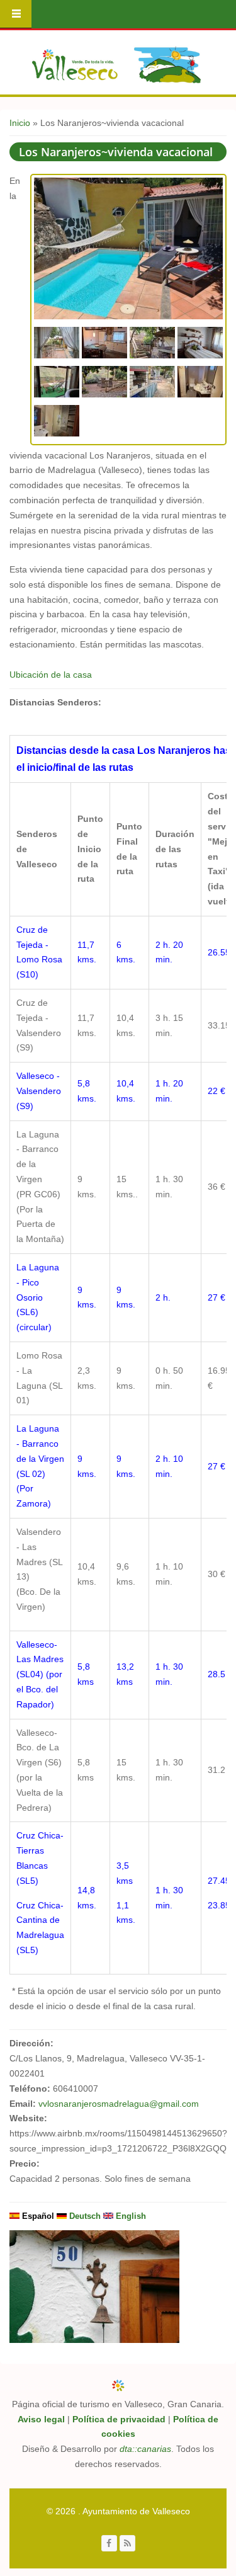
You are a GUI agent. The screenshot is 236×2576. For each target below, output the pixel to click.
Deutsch (84, 2216)
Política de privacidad (119, 2419)
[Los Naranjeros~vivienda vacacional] (128, 316)
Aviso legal (41, 2419)
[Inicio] (116, 65)
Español (37, 2216)
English (130, 2216)
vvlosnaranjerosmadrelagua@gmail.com (119, 2104)
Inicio (20, 123)
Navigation (16, 14)
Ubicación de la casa (51, 675)
